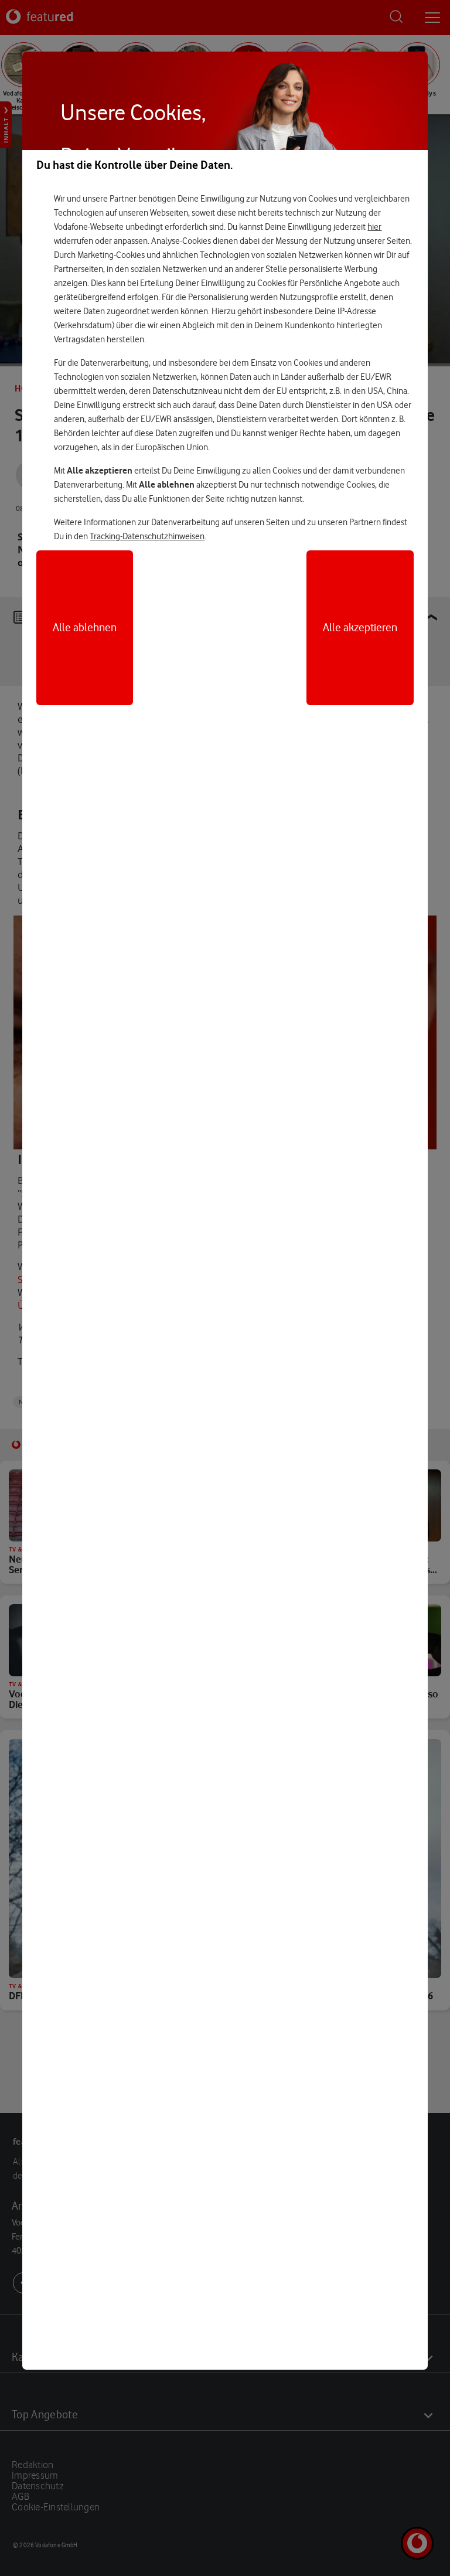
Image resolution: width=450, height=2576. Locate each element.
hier (374, 227)
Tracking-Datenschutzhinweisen (147, 536)
